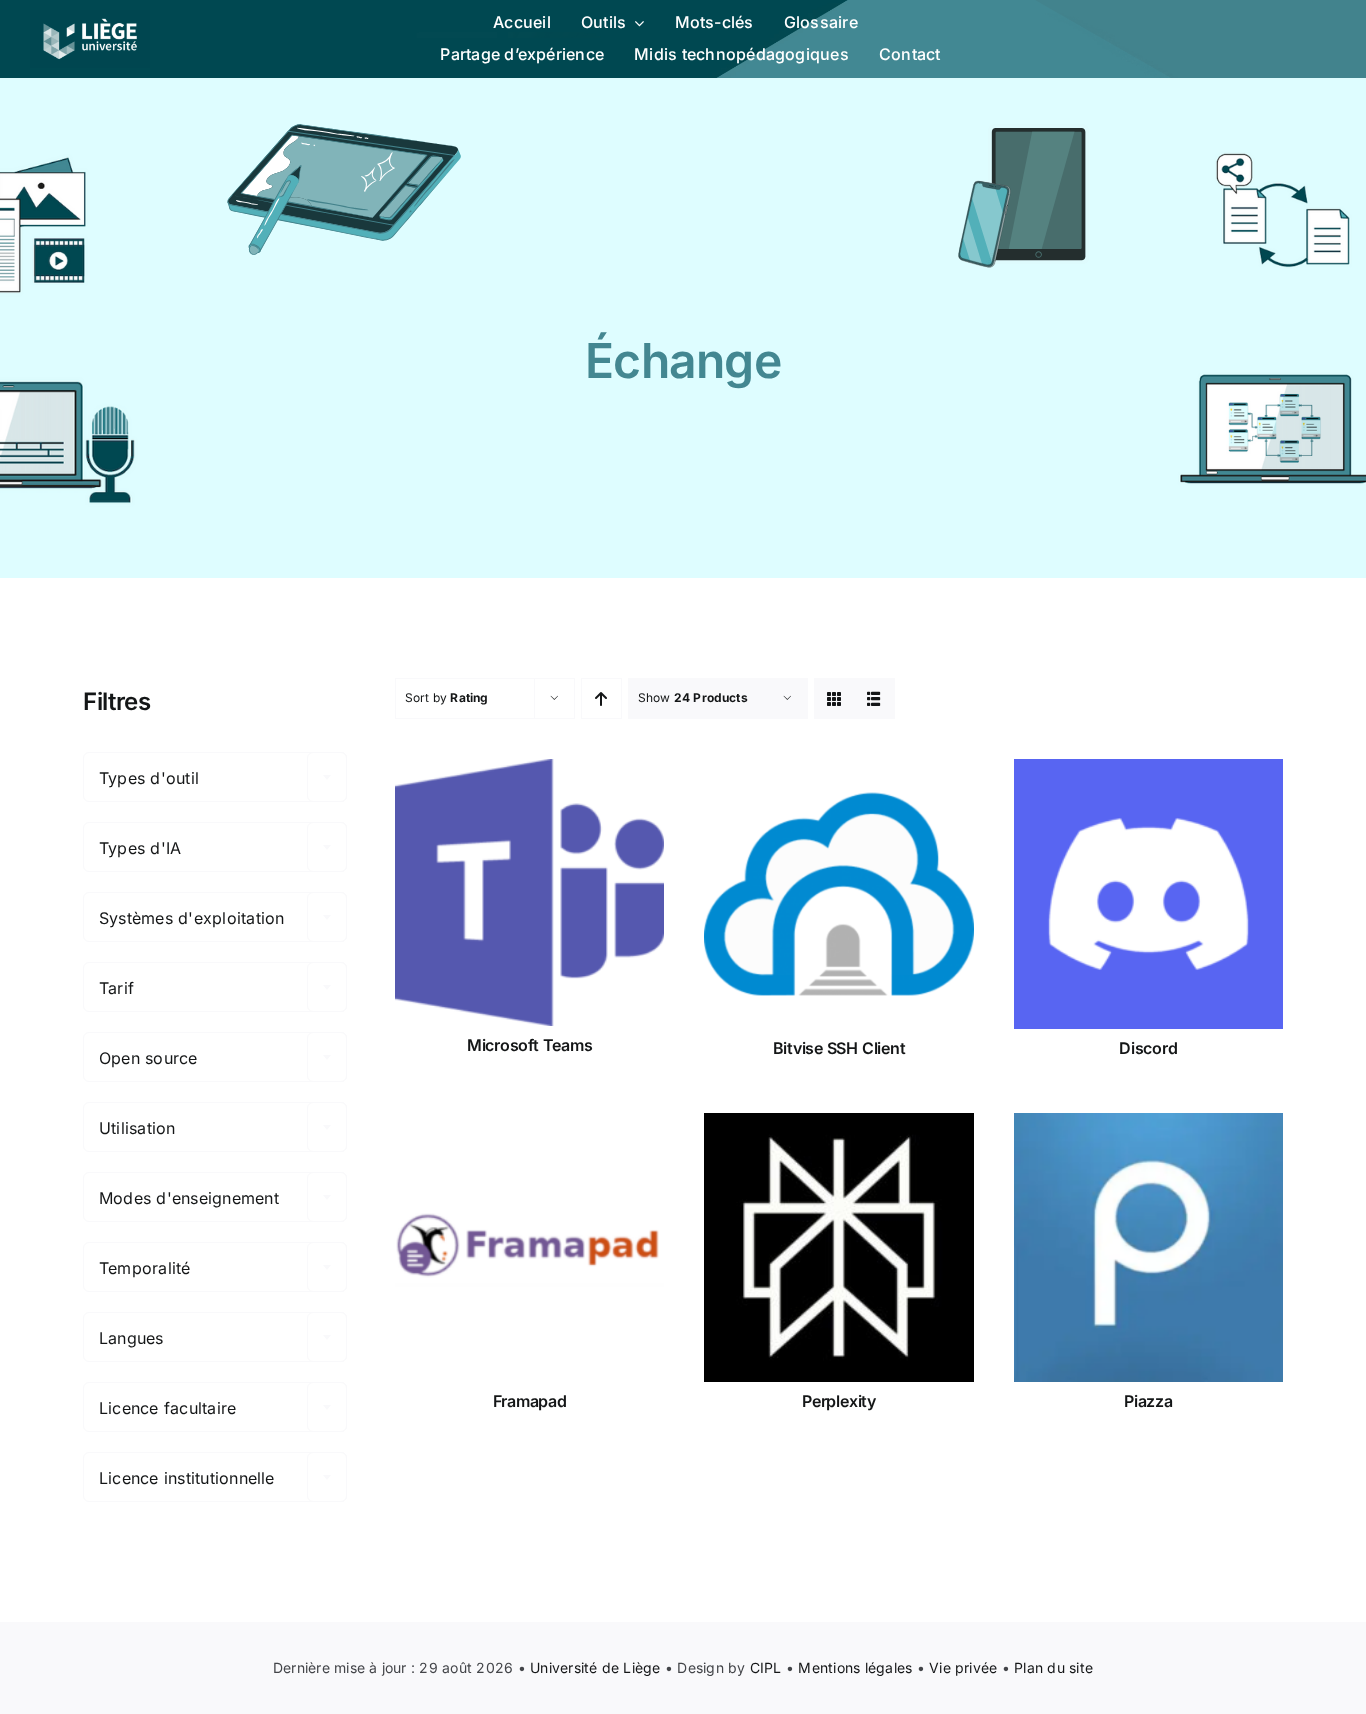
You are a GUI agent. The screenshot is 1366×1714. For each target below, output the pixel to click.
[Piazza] (1148, 1247)
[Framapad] (529, 1247)
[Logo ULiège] (90, 18)
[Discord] (1148, 893)
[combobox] (215, 777)
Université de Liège (595, 1667)
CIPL (766, 1667)
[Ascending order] (601, 698)
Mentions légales (855, 1667)
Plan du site (1053, 1667)
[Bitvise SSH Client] (838, 893)
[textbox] (215, 778)
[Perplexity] (838, 1247)
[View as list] (874, 698)
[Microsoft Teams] (529, 892)
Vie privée (963, 1667)
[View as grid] (834, 698)
